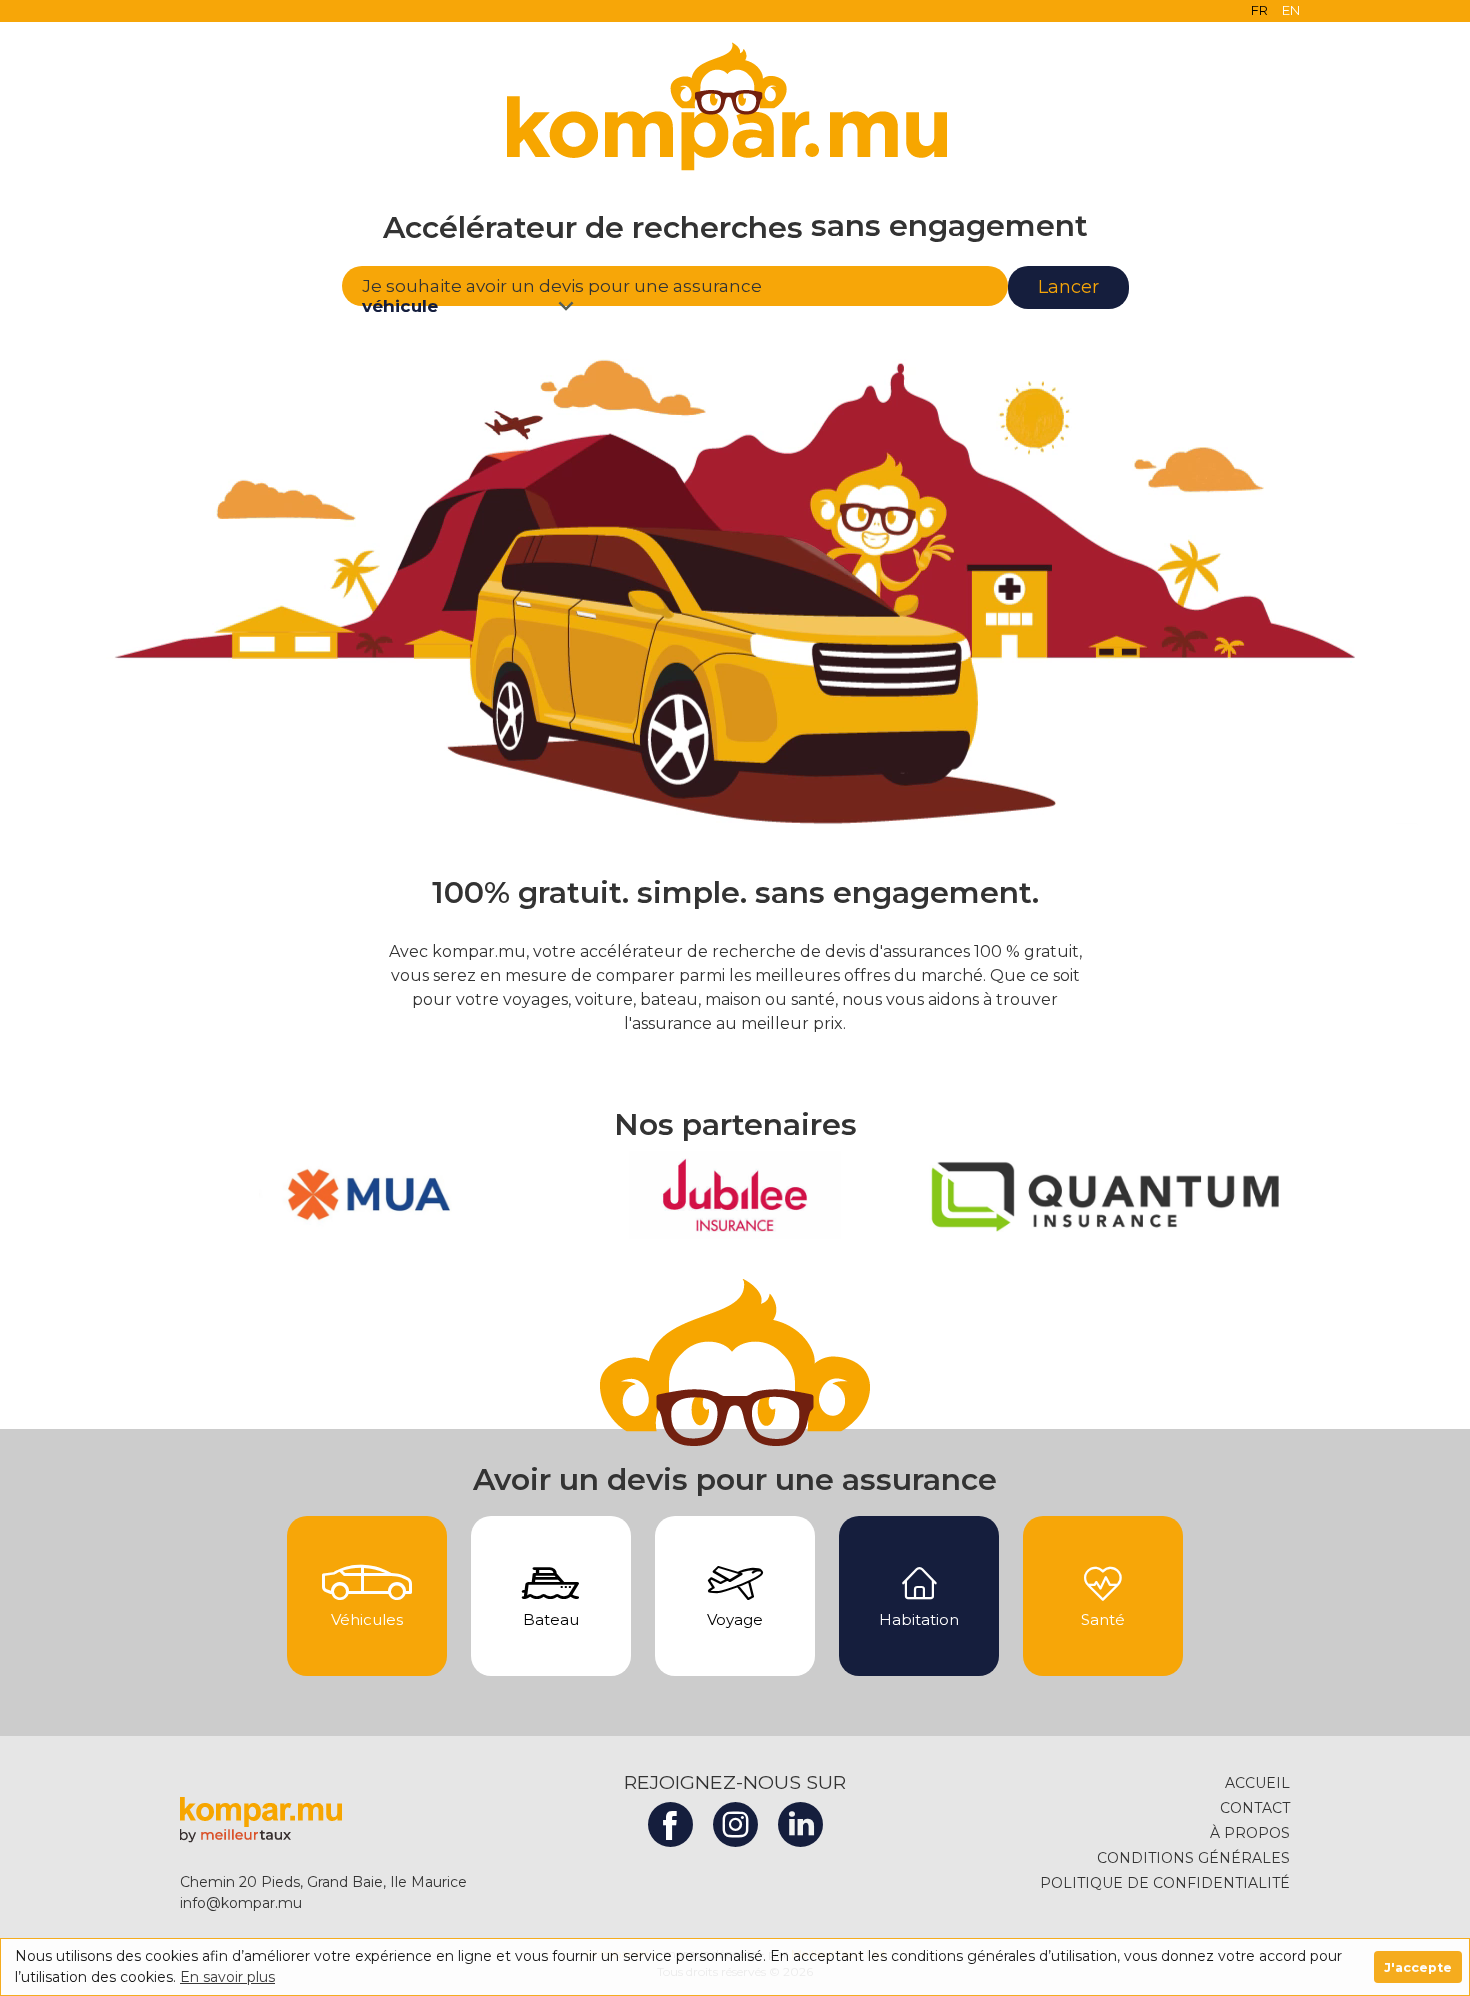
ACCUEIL (1257, 1783)
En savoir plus (227, 1977)
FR (1259, 10)
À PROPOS (1250, 1833)
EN (1291, 10)
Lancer (1068, 287)
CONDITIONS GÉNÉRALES (1193, 1858)
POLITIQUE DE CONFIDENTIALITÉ (1165, 1883)
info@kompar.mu (241, 1903)
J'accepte (1418, 1967)
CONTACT (1255, 1808)
